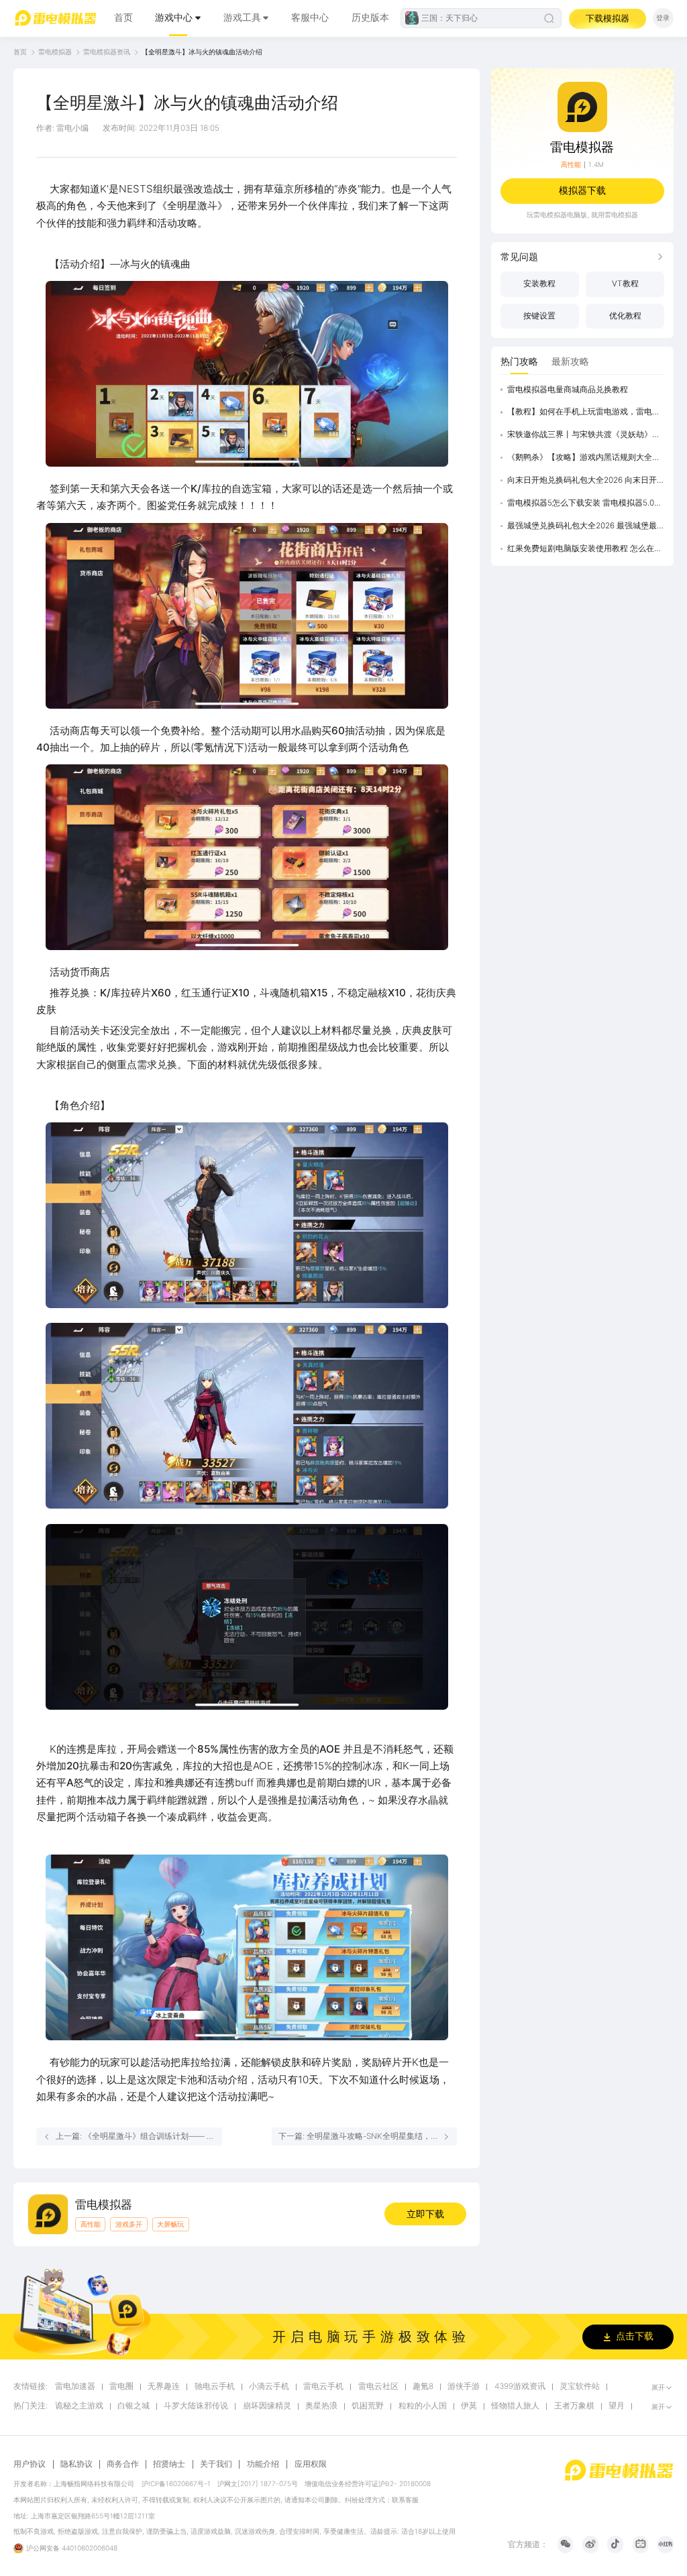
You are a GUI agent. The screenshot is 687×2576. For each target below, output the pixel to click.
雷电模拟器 (55, 52)
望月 (617, 2406)
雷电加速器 (75, 2387)
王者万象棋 (574, 2406)
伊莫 (469, 2406)
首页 (123, 17)
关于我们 (216, 2464)
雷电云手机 (323, 2387)
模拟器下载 (582, 190)
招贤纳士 (169, 2464)
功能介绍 (263, 2464)
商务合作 (123, 2464)
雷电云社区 (378, 2387)
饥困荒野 (368, 2406)
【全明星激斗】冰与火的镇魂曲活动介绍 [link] (202, 52)
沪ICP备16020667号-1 (176, 2483)
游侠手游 (464, 2387)
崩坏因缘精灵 (267, 2406)
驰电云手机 (215, 2387)
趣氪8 (423, 2387)
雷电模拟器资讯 (107, 52)
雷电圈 (121, 2387)
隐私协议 (76, 2464)
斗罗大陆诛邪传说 (196, 2406)
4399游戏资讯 (520, 2387)
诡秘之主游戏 (79, 2406)
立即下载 (425, 2214)
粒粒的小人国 (423, 2406)
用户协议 (30, 2464)
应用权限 (311, 2464)
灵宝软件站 (580, 2387)
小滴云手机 (269, 2387)
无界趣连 (164, 2387)
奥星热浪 (321, 2406)
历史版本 (370, 17)
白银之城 (134, 2406)
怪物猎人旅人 (515, 2406)
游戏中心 (174, 17)
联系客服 (405, 2500)
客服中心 (310, 17)
